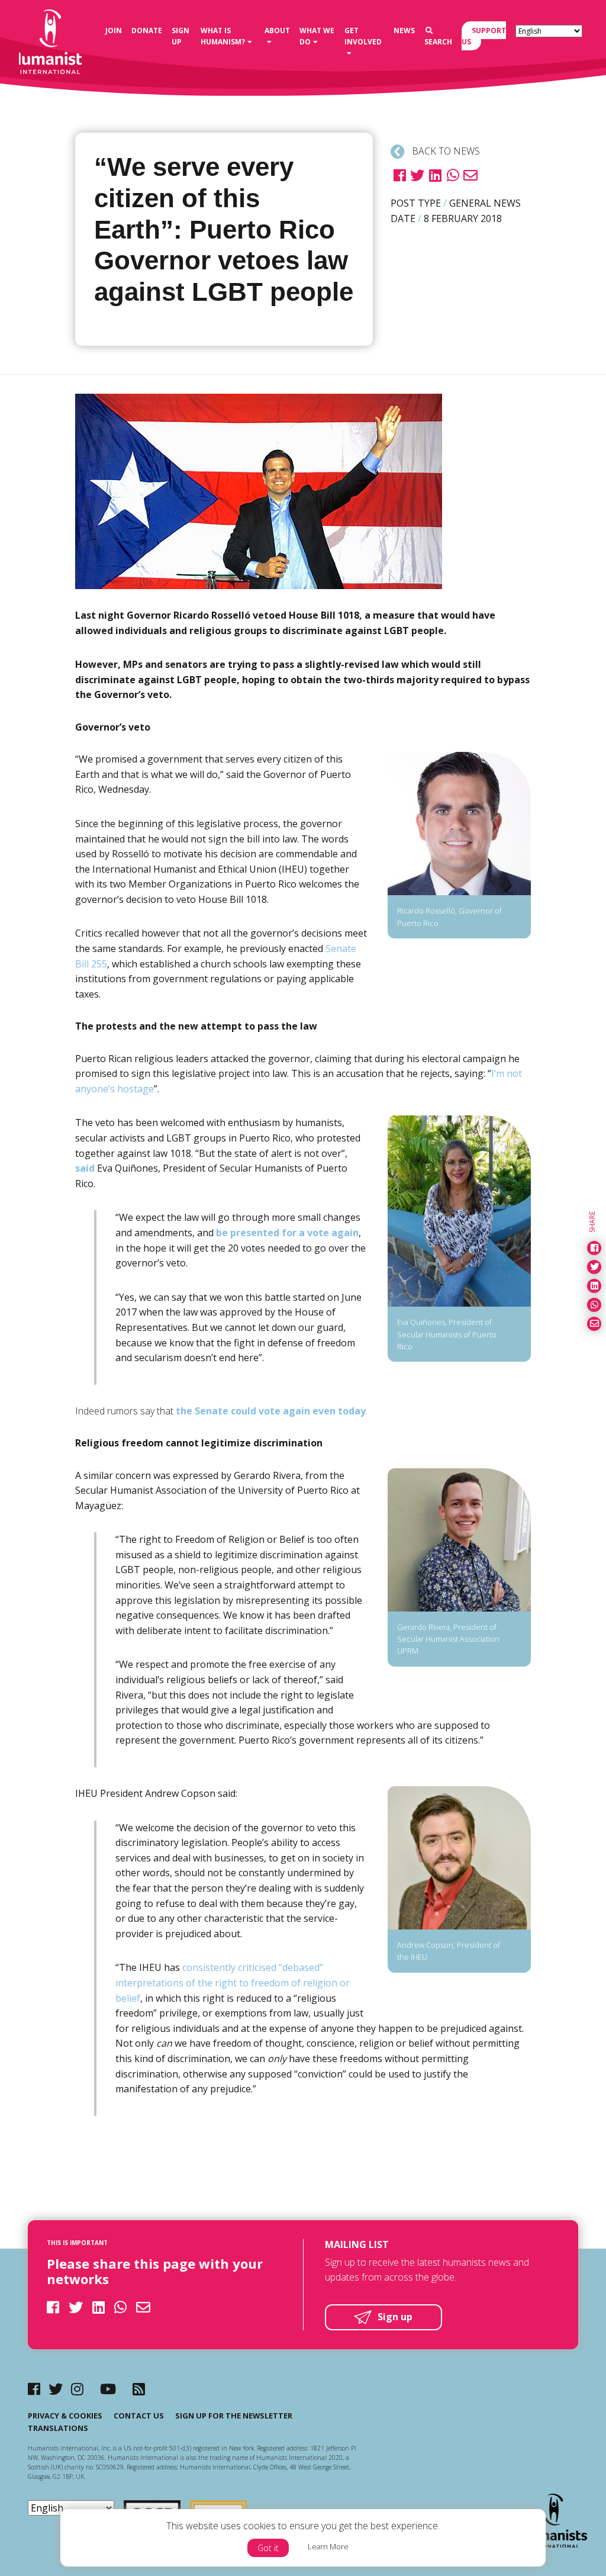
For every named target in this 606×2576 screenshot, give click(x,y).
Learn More (328, 2546)
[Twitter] (56, 2389)
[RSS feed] (139, 2389)
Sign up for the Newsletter (234, 2416)
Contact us (139, 2416)
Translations (58, 2428)
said (86, 1168)
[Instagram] (77, 2389)
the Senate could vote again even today (271, 1411)
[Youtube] (108, 2389)
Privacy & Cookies (65, 2416)
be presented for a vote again (287, 1233)
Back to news (445, 151)
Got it (268, 2548)
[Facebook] (34, 2389)
